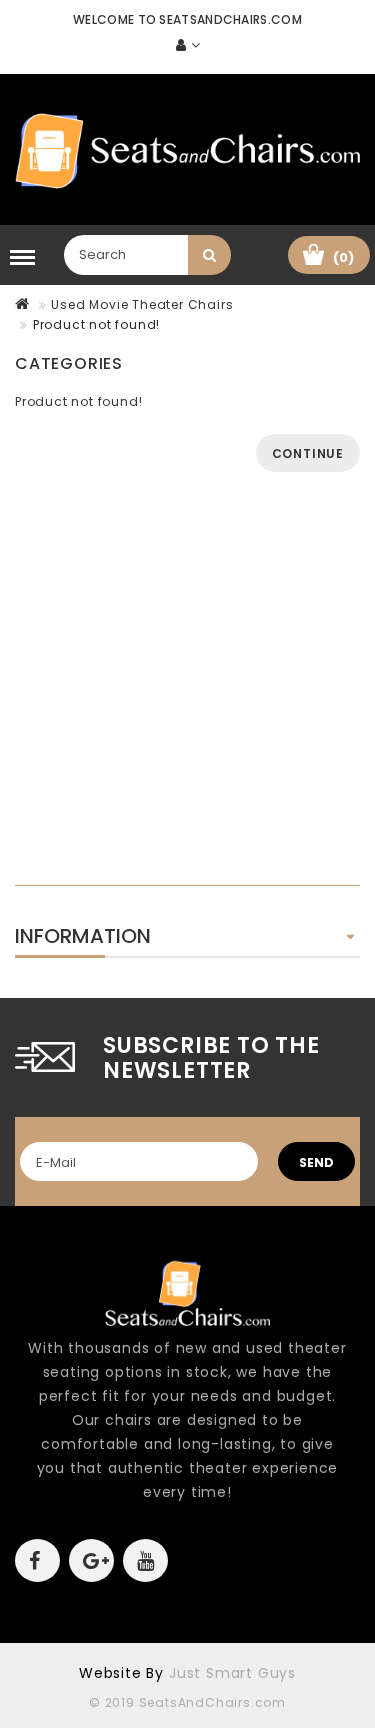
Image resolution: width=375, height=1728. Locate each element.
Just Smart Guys (232, 1673)
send (316, 1162)
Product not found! (96, 324)
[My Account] (188, 45)
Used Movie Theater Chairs (142, 304)
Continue (308, 453)
